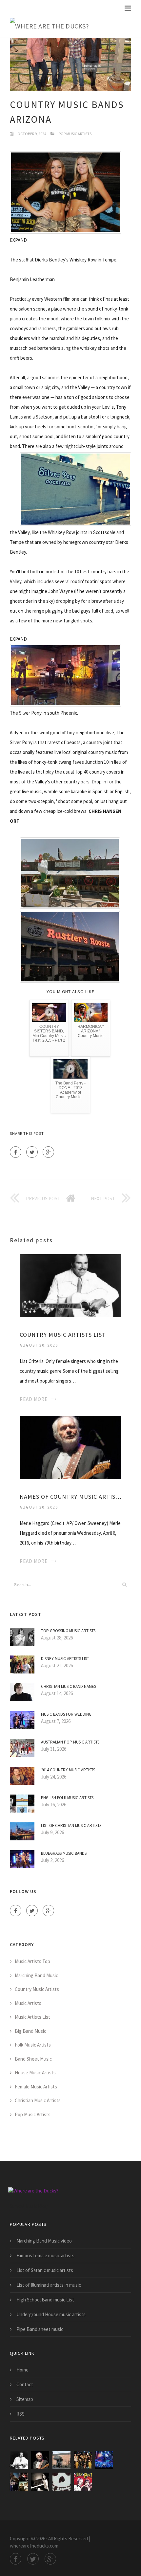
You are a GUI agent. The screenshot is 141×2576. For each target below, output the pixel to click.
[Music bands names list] (83, 2482)
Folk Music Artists (33, 2045)
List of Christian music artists (71, 1825)
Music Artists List (32, 2017)
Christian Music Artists (38, 2100)
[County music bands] (83, 2460)
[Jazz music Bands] (40, 2482)
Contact (25, 2384)
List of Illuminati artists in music (49, 2285)
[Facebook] (16, 1152)
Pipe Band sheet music (40, 2329)
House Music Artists (35, 2073)
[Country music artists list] (70, 1285)
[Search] (124, 1584)
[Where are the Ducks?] (70, 26)
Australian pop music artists (70, 1742)
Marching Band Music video (44, 2241)
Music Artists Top (32, 1961)
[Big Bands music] (61, 2460)
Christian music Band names (69, 1686)
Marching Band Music (36, 1975)
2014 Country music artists (68, 1770)
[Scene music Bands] (19, 2482)
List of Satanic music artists (45, 2270)
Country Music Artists (37, 1989)
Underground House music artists (51, 2314)
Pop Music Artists (75, 134)
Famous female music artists (45, 2255)
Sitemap (25, 2399)
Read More (34, 1399)
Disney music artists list (65, 1659)
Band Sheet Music (33, 2059)
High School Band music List (45, 2300)
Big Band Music (30, 2031)
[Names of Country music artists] (70, 1447)
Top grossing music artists (68, 1631)
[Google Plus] (48, 1152)
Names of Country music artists (70, 1497)
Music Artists (28, 2003)
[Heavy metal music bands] (104, 2460)
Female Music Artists (36, 2087)
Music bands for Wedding (66, 1714)
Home (22, 2370)
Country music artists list (63, 1335)
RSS (20, 2414)
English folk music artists (67, 1798)
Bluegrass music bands (64, 1853)
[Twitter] (32, 1152)
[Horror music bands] (61, 2482)
